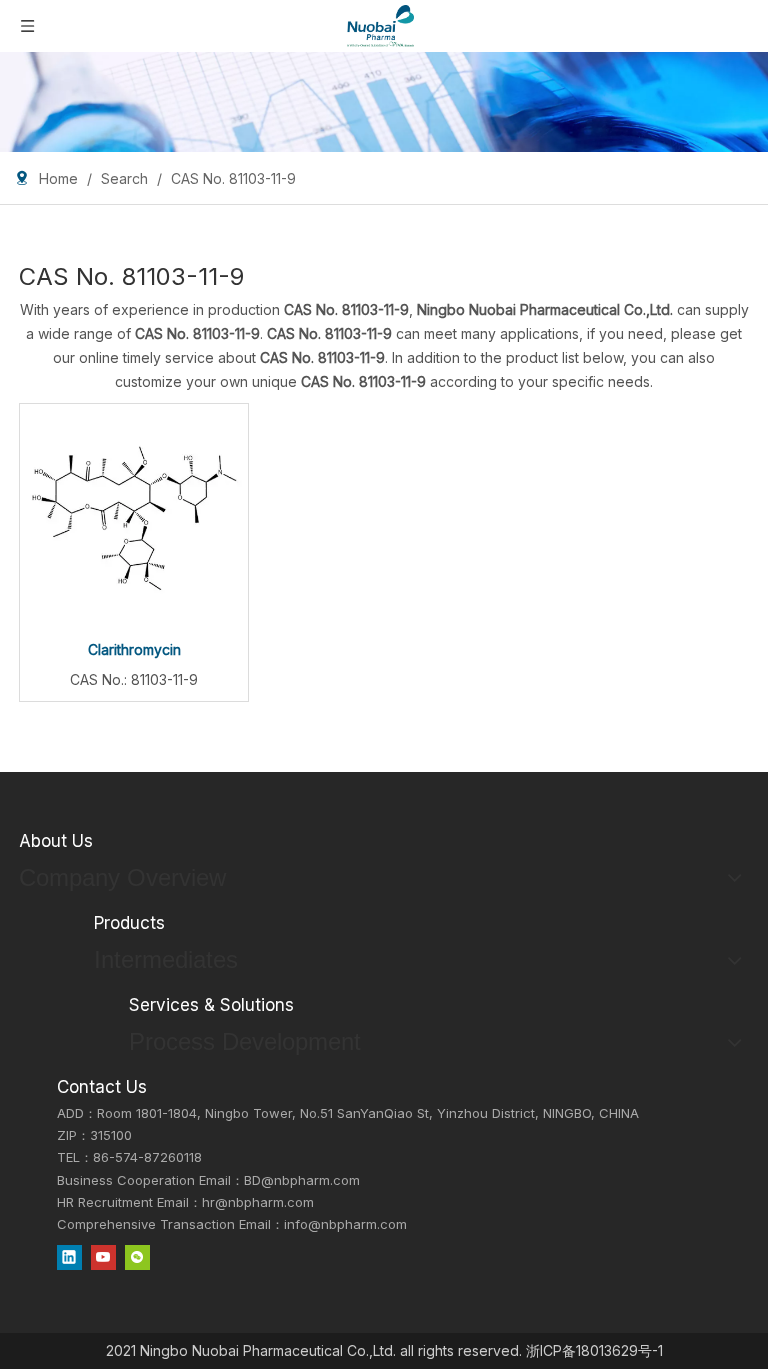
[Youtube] (103, 1258)
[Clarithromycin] (134, 516)
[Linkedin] (69, 1258)
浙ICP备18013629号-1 (594, 1350)
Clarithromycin (134, 649)
